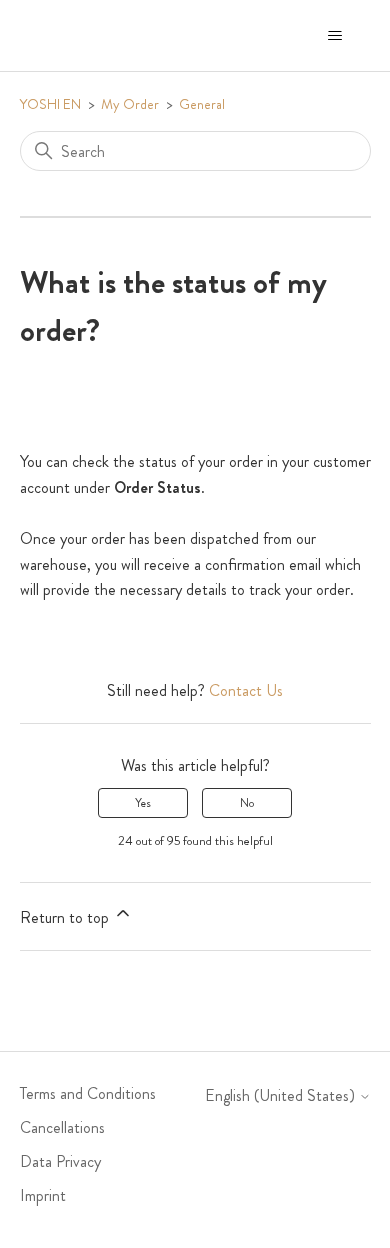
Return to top (66, 917)
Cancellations (62, 1127)
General (202, 104)
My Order (130, 104)
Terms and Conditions (88, 1093)
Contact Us (246, 690)
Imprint (43, 1195)
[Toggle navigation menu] (335, 36)
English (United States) (282, 1096)
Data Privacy (60, 1161)
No (247, 803)
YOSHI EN (50, 104)
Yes (143, 803)
